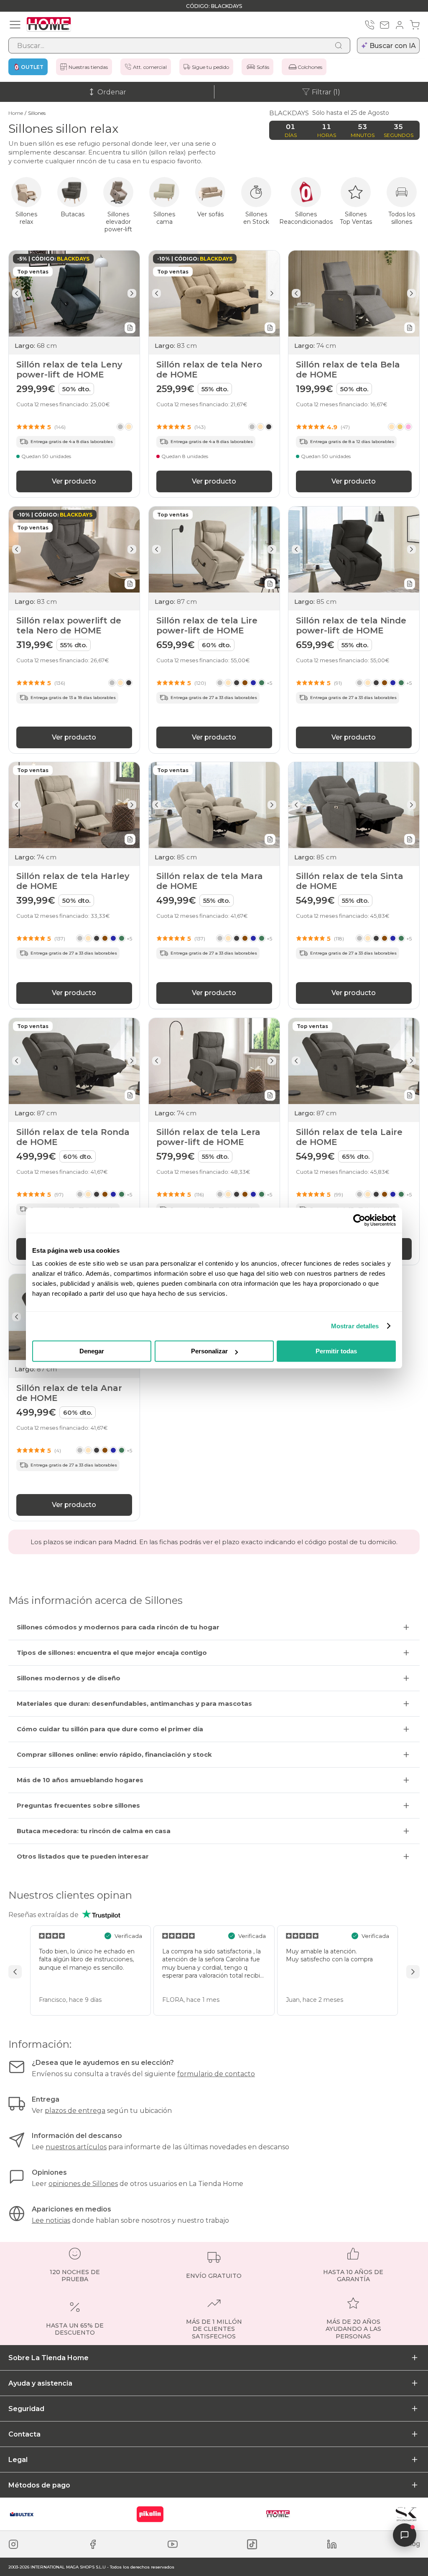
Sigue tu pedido (210, 67)
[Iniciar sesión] (400, 25)
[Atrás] (17, 293)
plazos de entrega (75, 2111)
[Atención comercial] (369, 25)
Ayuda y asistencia (40, 2383)
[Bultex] (22, 2514)
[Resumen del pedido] (415, 25)
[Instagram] (13, 2544)
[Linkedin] (332, 2544)
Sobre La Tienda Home (48, 2358)
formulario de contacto (216, 2074)
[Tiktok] (252, 2544)
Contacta (24, 2434)
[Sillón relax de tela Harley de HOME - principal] (74, 805)
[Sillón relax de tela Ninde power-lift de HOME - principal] (354, 550)
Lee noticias (51, 2220)
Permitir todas (336, 1351)
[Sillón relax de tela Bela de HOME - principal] (354, 294)
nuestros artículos (76, 2147)
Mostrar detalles (355, 1326)
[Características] (130, 328)
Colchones (310, 67)
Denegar (92, 1351)
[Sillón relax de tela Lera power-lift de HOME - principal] (214, 1061)
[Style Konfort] (406, 2514)
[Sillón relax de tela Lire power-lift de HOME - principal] (214, 550)
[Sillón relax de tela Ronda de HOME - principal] (74, 1061)
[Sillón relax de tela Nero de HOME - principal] (214, 294)
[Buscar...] (339, 46)
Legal (18, 2460)
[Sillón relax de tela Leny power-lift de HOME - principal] (74, 294)
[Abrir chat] (405, 2535)
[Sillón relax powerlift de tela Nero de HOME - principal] (74, 550)
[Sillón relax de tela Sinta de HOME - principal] (354, 805)
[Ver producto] (125, 427)
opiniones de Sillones (83, 2184)
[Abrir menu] (15, 25)
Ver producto (74, 481)
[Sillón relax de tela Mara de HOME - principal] (214, 805)
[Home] (278, 2514)
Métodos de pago (39, 2485)
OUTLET (32, 67)
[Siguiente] (132, 293)
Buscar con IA (393, 46)
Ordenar (112, 92)
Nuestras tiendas (88, 67)
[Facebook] (93, 2544)
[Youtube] (173, 2544)
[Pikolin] (150, 2514)
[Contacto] (385, 25)
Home (16, 113)
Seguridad (26, 2409)
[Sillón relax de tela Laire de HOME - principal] (354, 1061)
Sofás (263, 67)
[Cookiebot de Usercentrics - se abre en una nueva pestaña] (359, 1220)
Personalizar (209, 1351)
